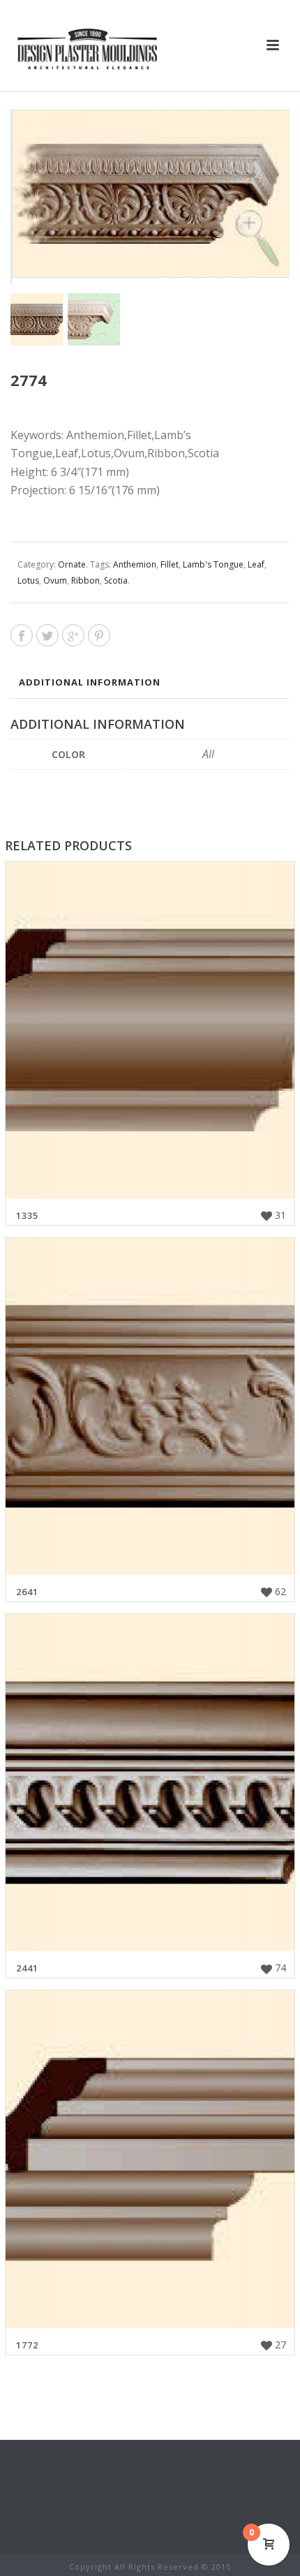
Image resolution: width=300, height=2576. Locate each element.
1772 (27, 2345)
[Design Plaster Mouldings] (87, 49)
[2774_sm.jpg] (37, 319)
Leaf (256, 564)
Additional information (90, 682)
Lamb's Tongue (213, 564)
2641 (27, 1592)
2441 (27, 1968)
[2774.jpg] (94, 319)
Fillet (170, 564)
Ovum (55, 580)
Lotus (28, 580)
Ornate (72, 564)
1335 (27, 1215)
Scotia (116, 580)
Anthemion (135, 564)
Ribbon (85, 580)
